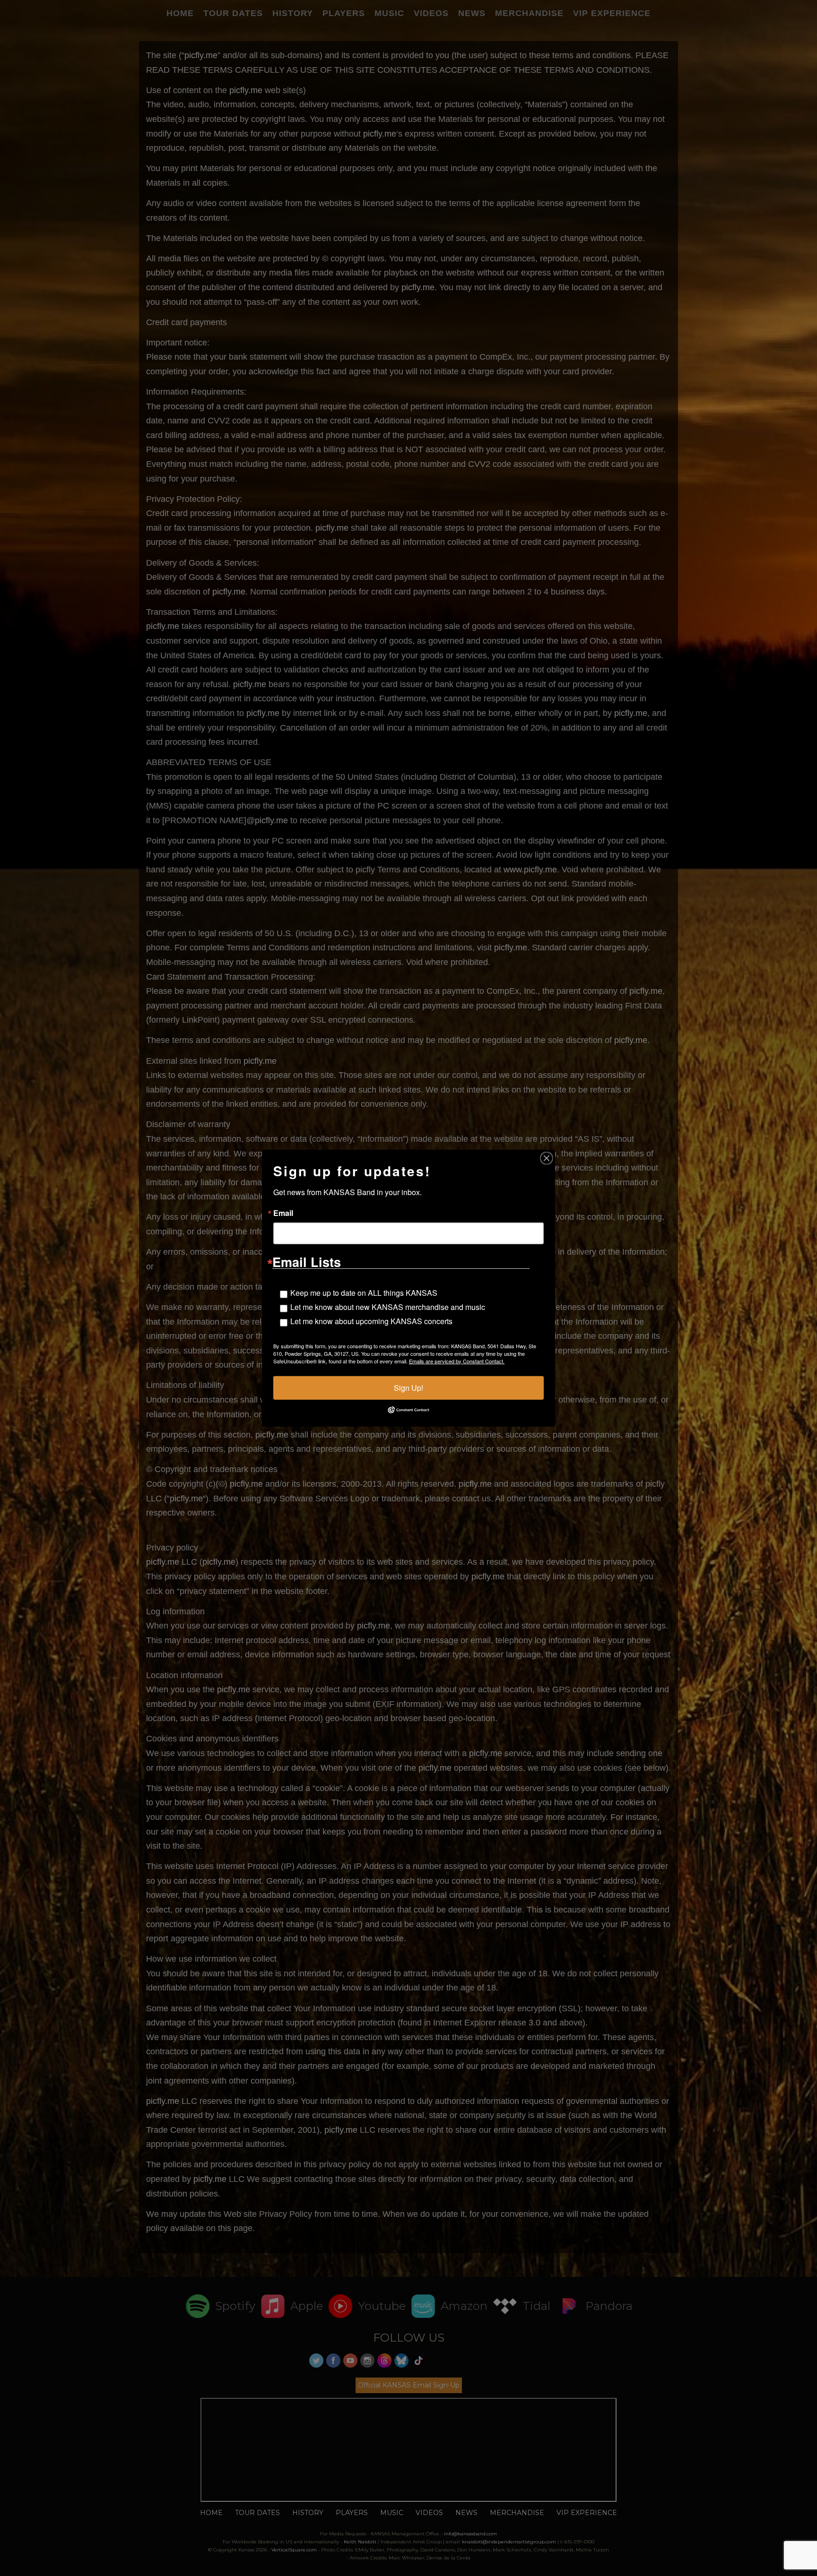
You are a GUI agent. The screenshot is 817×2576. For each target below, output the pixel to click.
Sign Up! (408, 1387)
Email (283, 1213)
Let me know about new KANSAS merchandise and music (388, 1306)
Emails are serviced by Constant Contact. (457, 1361)
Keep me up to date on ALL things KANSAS (364, 1292)
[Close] (547, 1158)
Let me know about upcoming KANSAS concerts (371, 1321)
